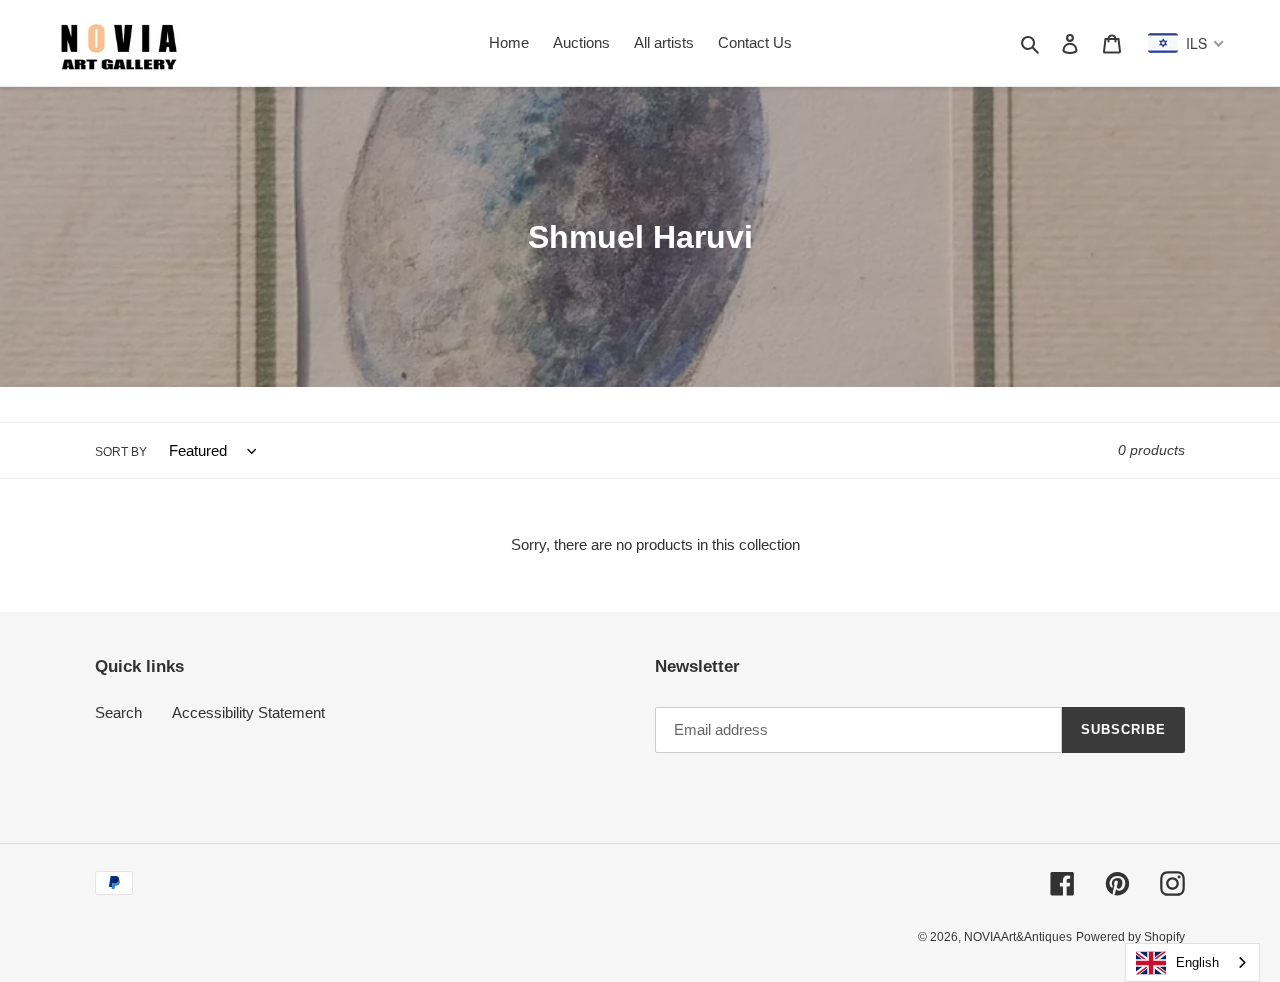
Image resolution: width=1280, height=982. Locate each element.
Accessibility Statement (248, 712)
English (1197, 962)
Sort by (121, 452)
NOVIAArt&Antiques (1018, 937)
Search (118, 712)
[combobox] (1192, 962)
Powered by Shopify (1130, 937)
